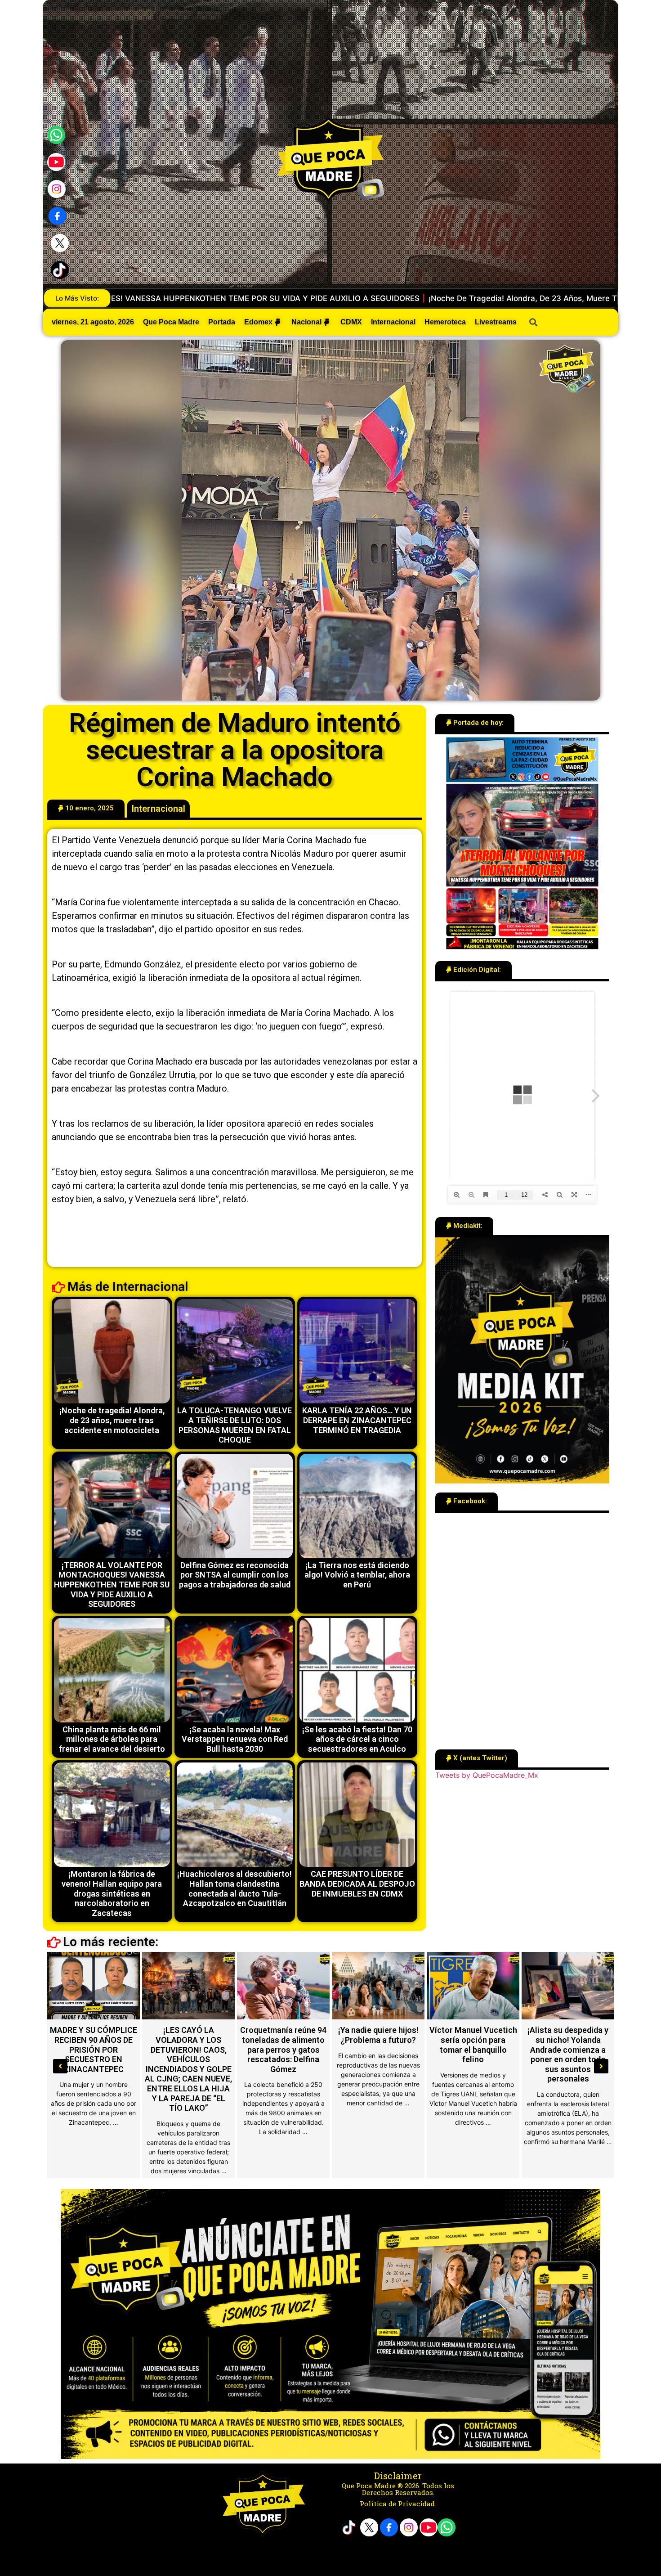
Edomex (258, 322)
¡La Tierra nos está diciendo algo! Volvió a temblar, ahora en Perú (357, 1575)
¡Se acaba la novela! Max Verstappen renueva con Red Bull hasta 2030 (235, 1739)
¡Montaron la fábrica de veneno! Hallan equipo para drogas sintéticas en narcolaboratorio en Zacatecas (112, 1893)
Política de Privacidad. (398, 2504)
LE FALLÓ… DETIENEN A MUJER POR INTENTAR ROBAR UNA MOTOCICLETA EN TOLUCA (568, 2049)
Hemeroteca (445, 322)
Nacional (306, 322)
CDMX (351, 322)
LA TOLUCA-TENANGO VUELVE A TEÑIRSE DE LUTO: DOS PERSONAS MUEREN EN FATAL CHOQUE (392, 298)
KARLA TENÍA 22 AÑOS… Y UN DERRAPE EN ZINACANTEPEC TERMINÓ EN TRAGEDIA (357, 1420)
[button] (86, 809)
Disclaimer (398, 2476)
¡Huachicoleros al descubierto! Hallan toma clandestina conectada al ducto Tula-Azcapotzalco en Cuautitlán (234, 1888)
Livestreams (496, 322)
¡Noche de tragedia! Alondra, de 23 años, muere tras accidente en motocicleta (112, 1420)
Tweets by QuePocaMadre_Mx (487, 1775)
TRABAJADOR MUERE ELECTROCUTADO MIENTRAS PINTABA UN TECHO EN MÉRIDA (188, 2045)
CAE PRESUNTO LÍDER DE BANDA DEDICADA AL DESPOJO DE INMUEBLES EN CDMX (357, 1884)
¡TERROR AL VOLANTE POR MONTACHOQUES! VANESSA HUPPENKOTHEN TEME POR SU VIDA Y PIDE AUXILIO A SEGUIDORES (112, 1585)
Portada (222, 322)
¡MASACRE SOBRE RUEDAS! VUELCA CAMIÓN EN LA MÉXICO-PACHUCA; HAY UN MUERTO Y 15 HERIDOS (473, 2054)
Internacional (393, 322)
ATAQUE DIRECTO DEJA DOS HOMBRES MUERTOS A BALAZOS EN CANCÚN (378, 2045)
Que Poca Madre (171, 322)
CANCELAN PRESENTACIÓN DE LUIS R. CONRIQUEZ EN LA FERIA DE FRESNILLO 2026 (94, 2049)
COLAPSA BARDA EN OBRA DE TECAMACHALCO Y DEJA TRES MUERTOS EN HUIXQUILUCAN (284, 2049)
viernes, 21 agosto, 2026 (93, 322)
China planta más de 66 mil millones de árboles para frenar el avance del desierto (112, 1739)
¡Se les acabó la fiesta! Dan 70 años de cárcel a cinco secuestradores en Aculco (357, 1739)
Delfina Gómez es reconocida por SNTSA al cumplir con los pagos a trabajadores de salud (235, 1575)
